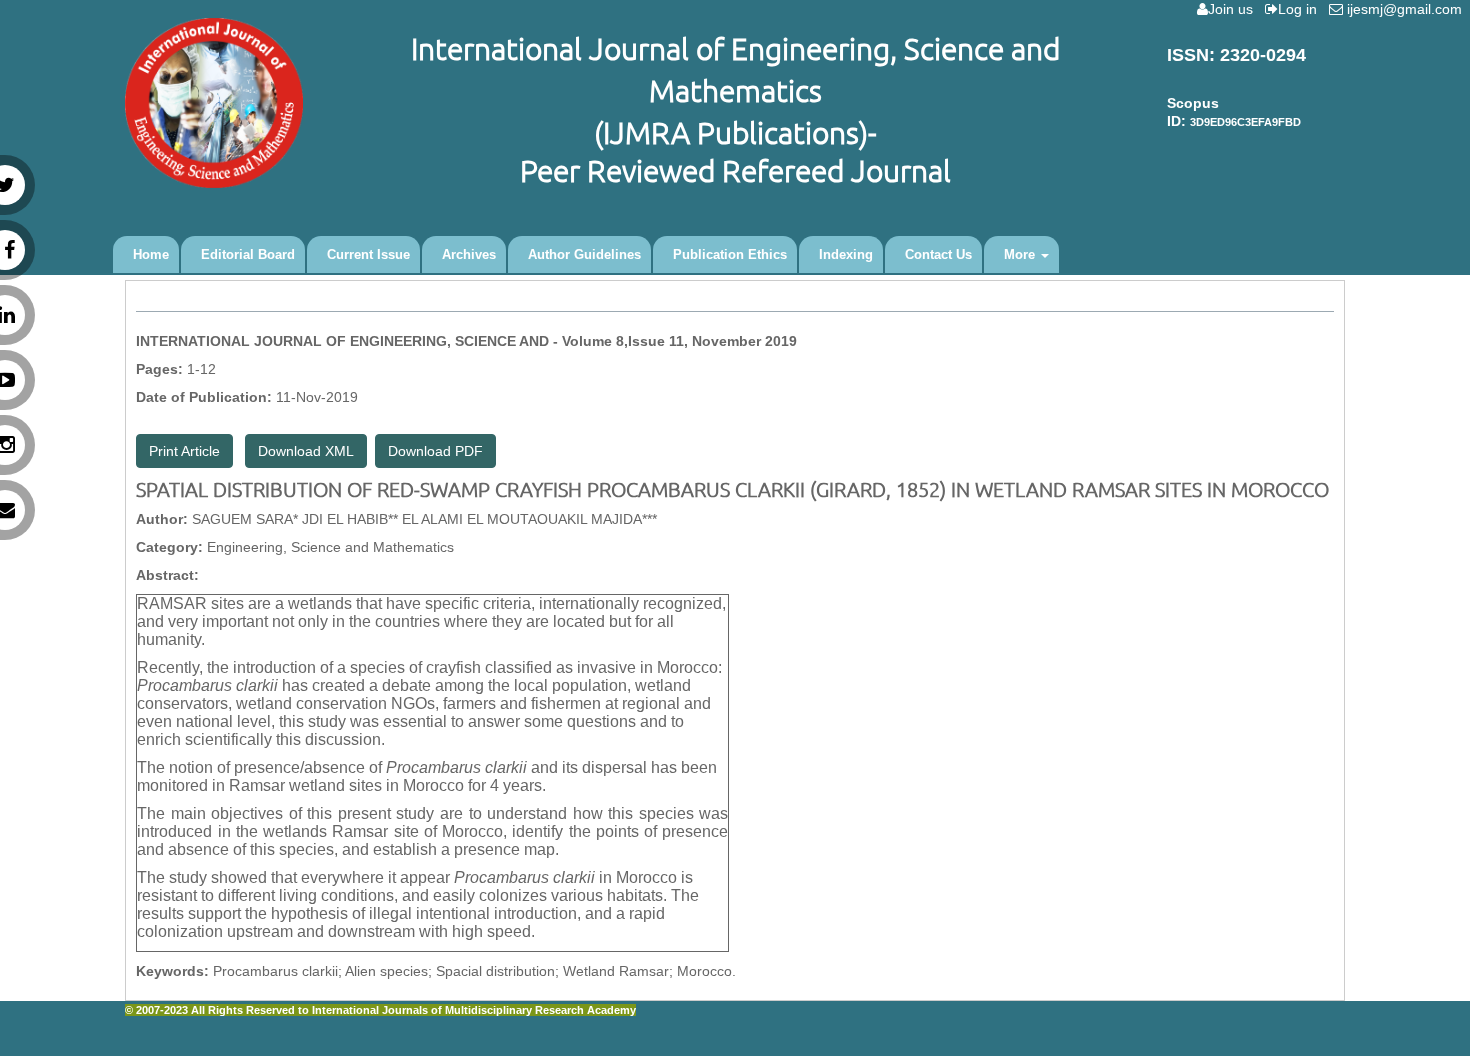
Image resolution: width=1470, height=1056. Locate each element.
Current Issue (368, 254)
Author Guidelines (584, 254)
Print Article (184, 451)
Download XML (306, 451)
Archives (469, 254)
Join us (1234, 9)
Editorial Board (248, 254)
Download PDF (435, 451)
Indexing (846, 254)
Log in (1301, 9)
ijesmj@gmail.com (1406, 9)
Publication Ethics (730, 254)
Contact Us (938, 254)
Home (151, 254)
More (1021, 254)
